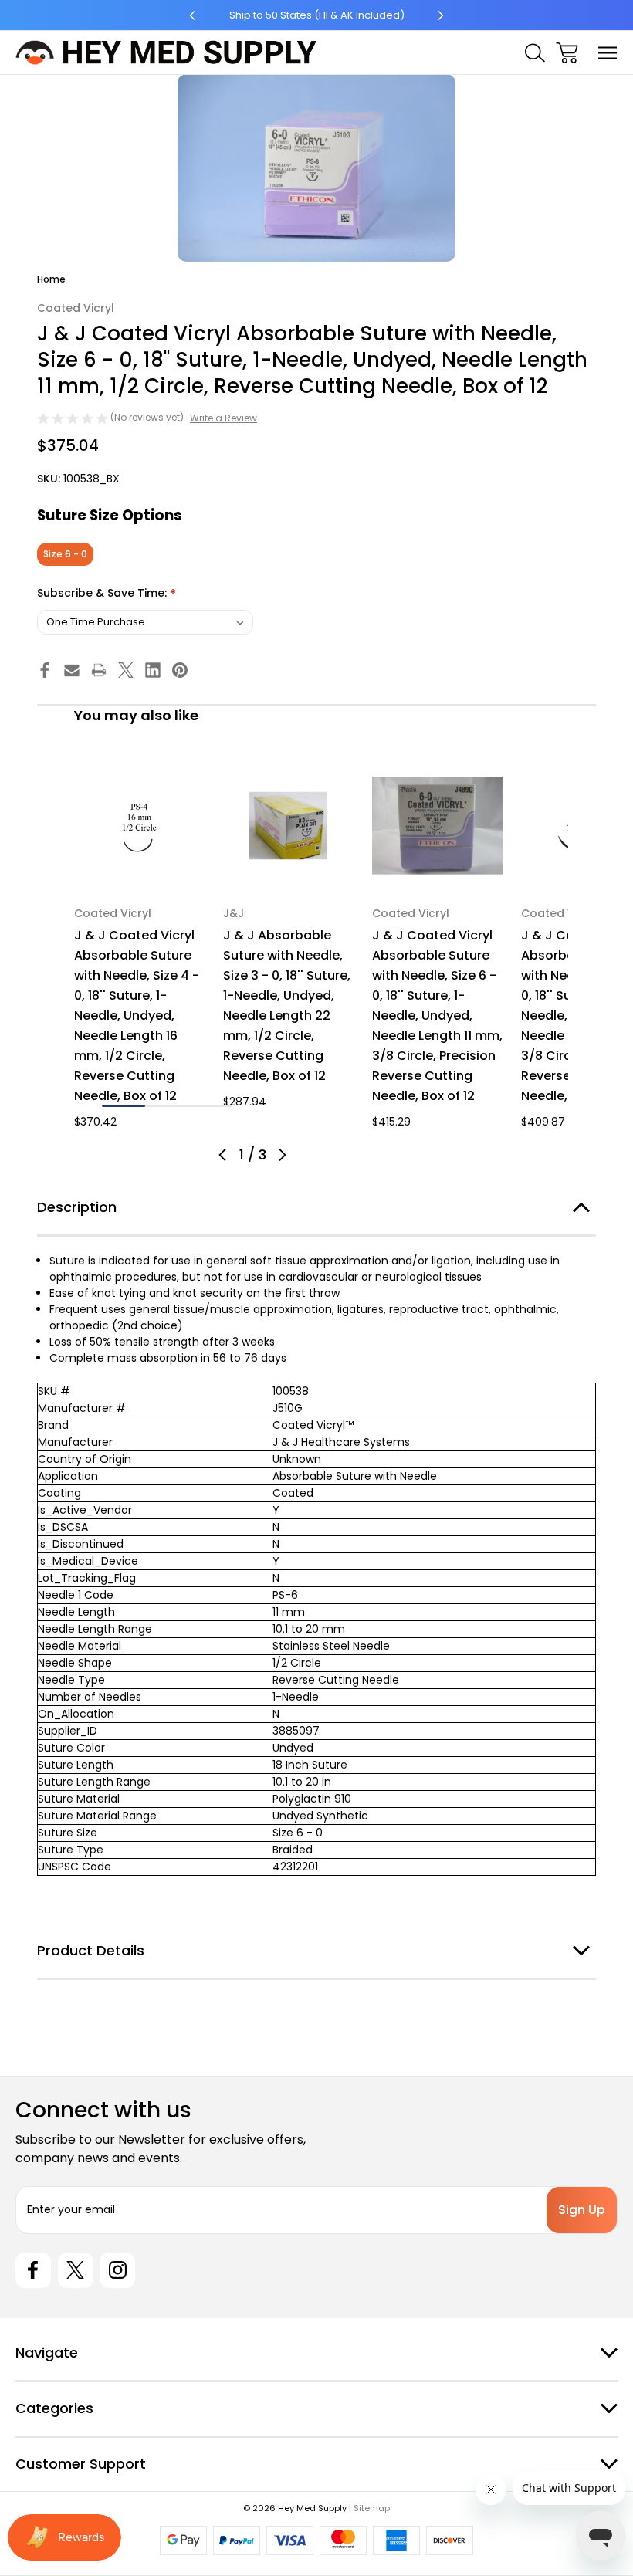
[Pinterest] (180, 670)
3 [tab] (210, 1106)
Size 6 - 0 (65, 554)
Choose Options (140, 870)
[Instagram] (117, 2270)
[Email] (72, 670)
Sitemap (372, 2508)
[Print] (99, 670)
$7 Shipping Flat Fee (317, 15)
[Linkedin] (153, 670)
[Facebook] (45, 670)
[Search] (535, 53)
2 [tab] (167, 1106)
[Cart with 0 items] (567, 53)
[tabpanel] (139, 945)
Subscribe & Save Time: (107, 594)
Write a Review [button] (223, 418)
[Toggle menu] (608, 53)
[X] (126, 670)
